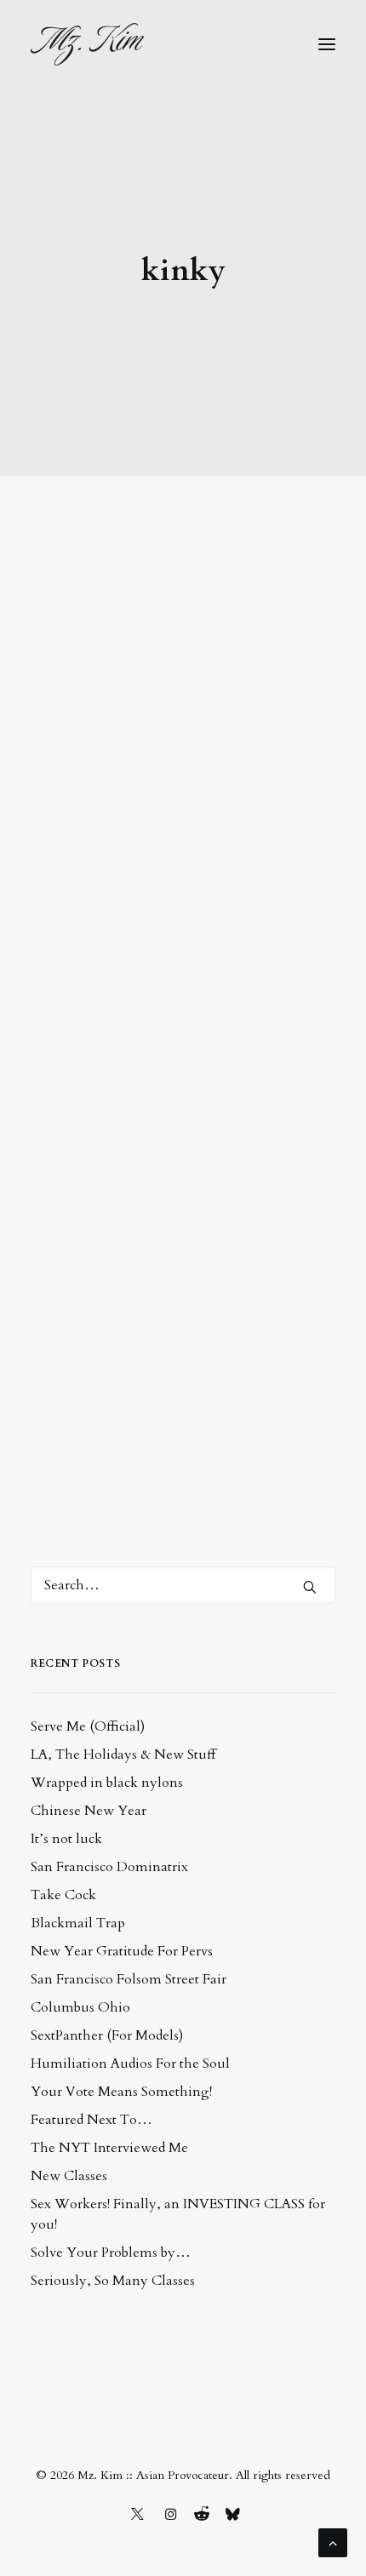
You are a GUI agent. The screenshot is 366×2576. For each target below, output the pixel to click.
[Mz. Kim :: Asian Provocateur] (87, 44)
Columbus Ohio (80, 2007)
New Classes (69, 2176)
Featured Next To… (91, 2120)
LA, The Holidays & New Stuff (123, 1755)
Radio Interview (135, 883)
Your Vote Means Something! (121, 2092)
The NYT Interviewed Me (109, 2148)
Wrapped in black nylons (107, 1783)
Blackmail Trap (78, 1923)
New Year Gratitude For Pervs (122, 1951)
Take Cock (63, 1895)
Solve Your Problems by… (111, 2253)
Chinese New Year (89, 1811)
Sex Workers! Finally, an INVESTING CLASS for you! (178, 2214)
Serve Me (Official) (88, 1726)
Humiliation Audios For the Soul (130, 2064)
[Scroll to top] (333, 2542)
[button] (327, 44)
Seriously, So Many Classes (113, 2281)
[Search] (183, 1585)
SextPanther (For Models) (107, 2035)
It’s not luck (66, 1839)
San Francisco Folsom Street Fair (129, 1979)
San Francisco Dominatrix (109, 1867)
